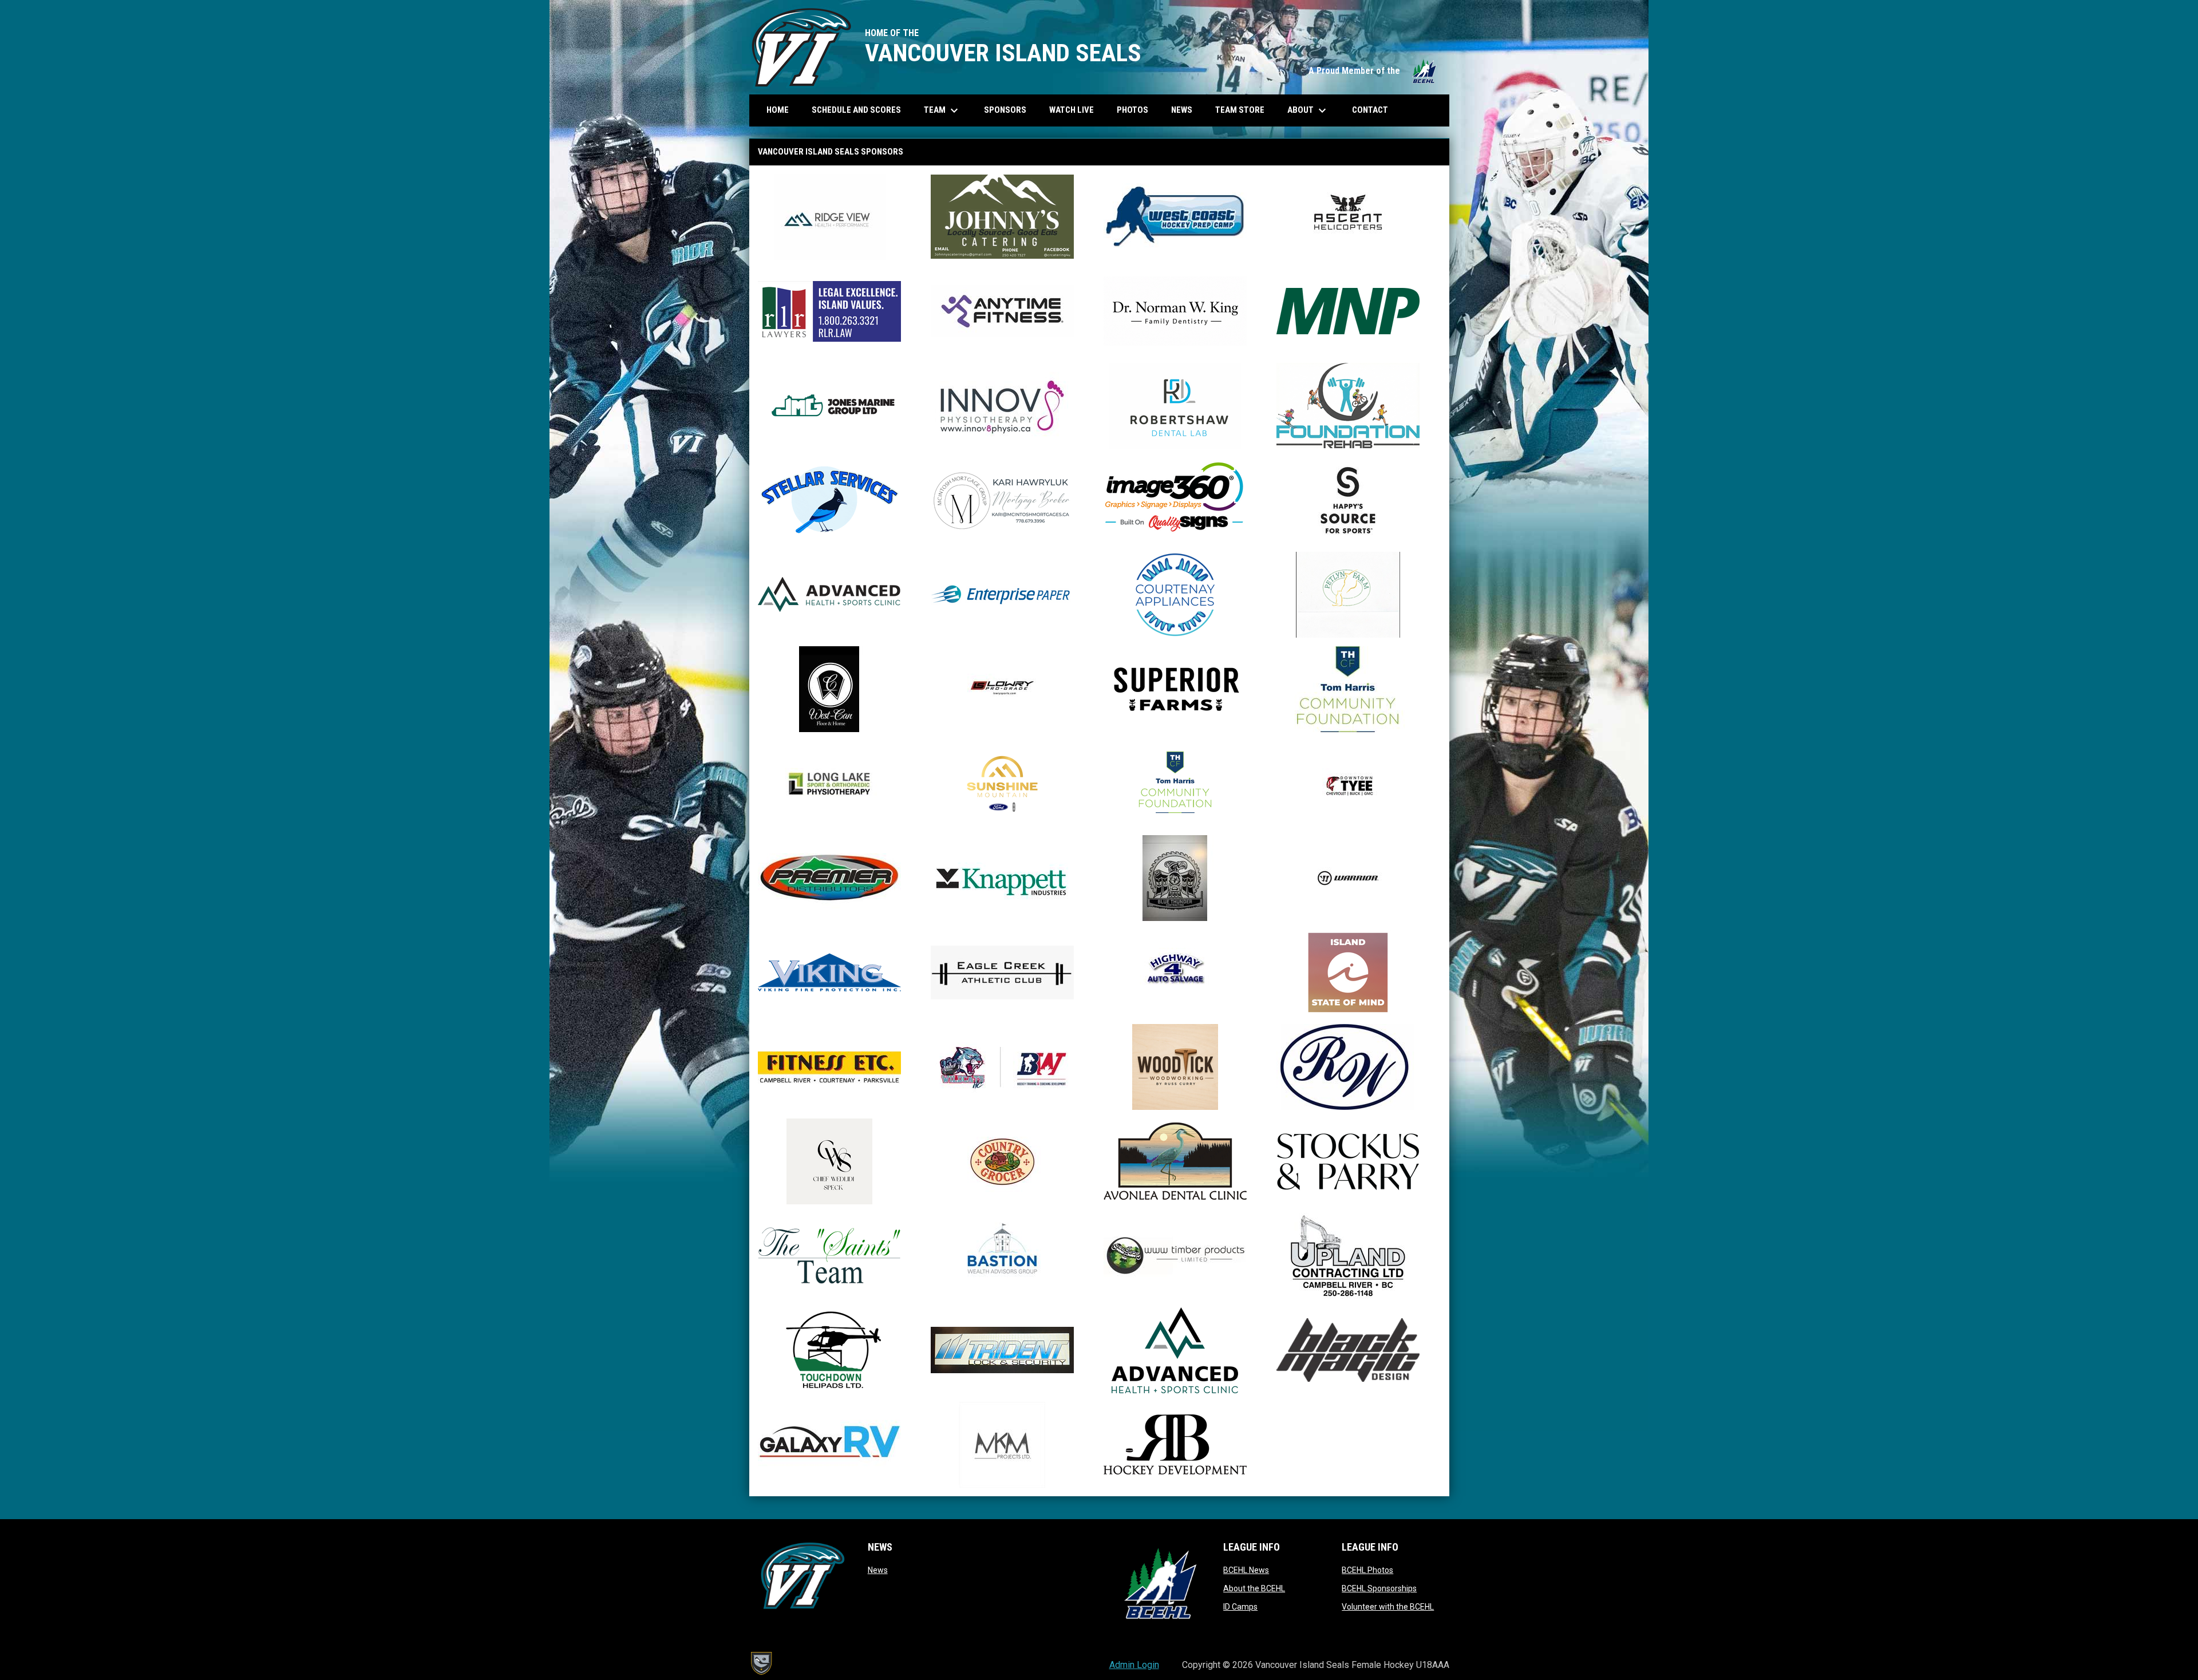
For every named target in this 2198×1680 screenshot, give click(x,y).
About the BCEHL (1254, 1588)
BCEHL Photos (1367, 1570)
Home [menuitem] (778, 110)
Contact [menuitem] (1370, 110)
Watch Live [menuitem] (1076, 110)
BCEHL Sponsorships (1379, 1588)
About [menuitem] (1308, 110)
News (878, 1570)
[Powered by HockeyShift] (761, 1663)
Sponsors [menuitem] (1005, 110)
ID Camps (1240, 1607)
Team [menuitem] (942, 110)
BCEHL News (1246, 1570)
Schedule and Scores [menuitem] (861, 110)
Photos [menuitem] (1137, 110)
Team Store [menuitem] (1244, 110)
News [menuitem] (1182, 110)
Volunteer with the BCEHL (1388, 1607)
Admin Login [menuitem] (1134, 1665)
